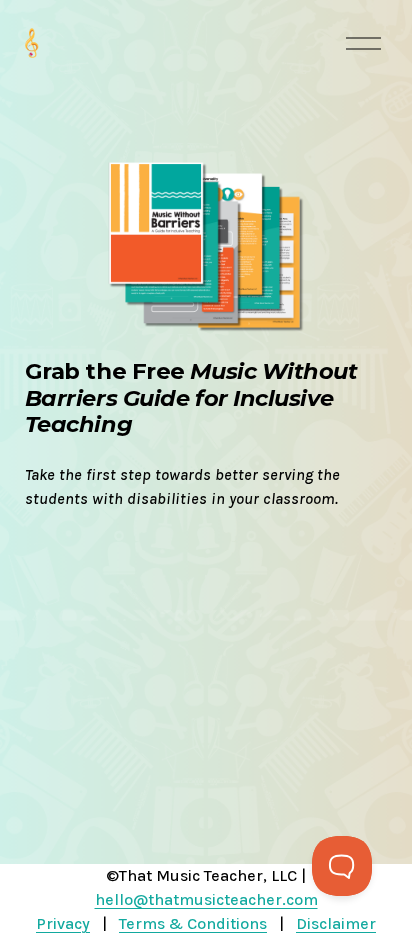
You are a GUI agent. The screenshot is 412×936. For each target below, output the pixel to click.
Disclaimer (336, 923)
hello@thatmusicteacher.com (206, 899)
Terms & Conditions (193, 923)
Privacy (63, 923)
